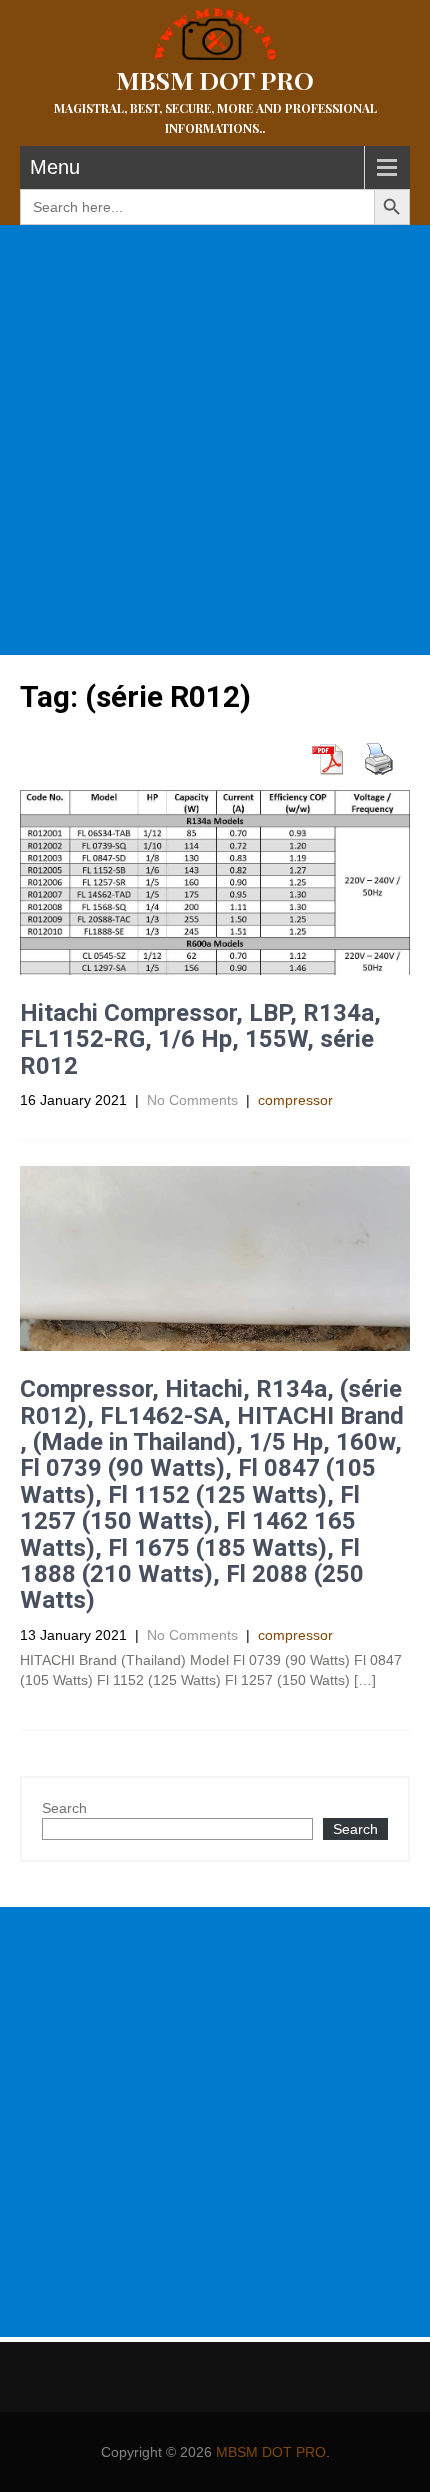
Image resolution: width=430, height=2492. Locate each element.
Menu (55, 167)
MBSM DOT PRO (271, 2452)
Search (64, 1808)
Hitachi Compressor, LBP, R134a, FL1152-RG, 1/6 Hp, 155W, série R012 (200, 1039)
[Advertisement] (215, 440)
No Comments (192, 1100)
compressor (295, 1100)
